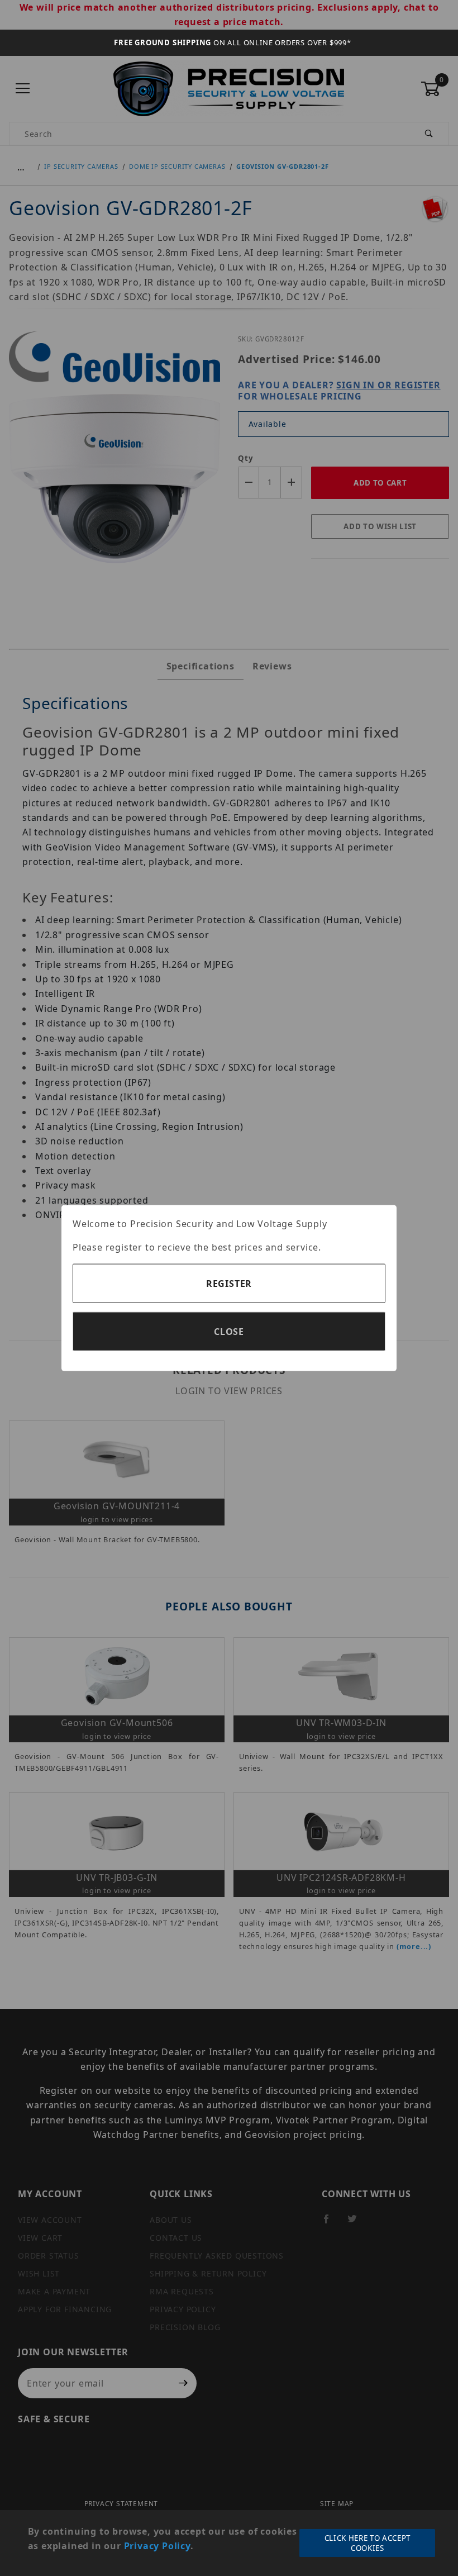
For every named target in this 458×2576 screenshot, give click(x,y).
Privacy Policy (157, 2546)
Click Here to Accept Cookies (368, 2543)
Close (229, 1331)
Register (229, 1283)
